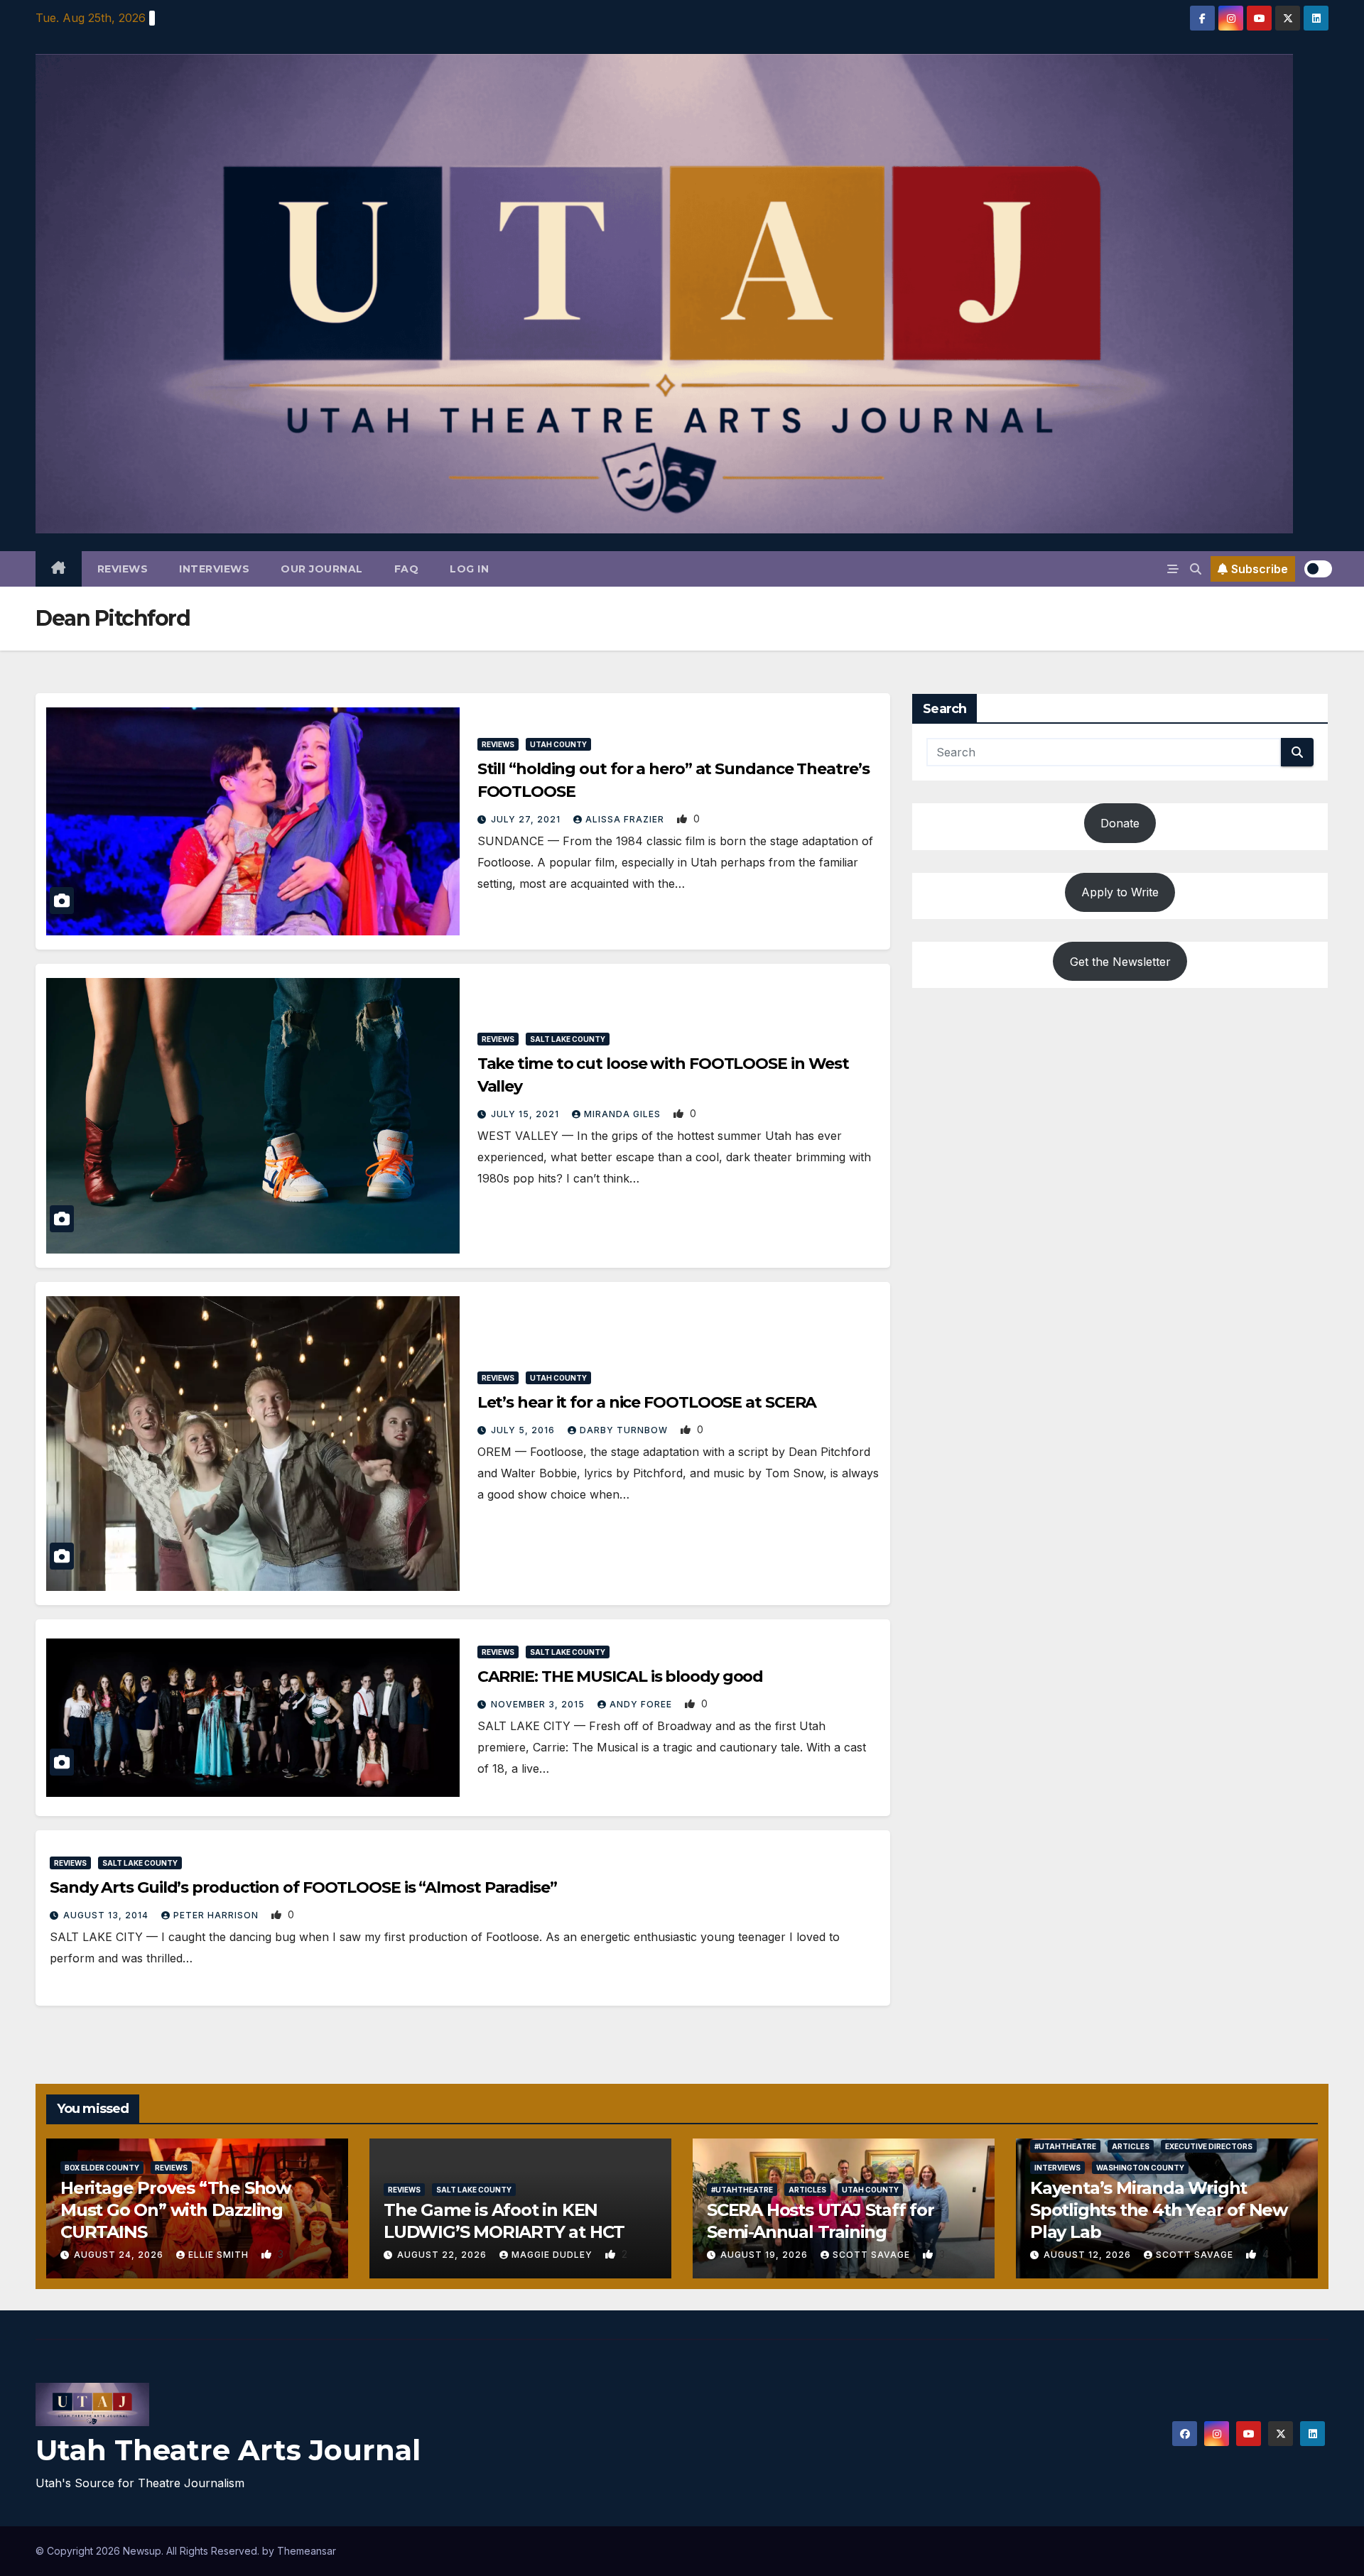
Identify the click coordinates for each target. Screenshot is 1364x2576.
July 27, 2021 (527, 819)
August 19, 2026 (765, 2255)
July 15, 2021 (526, 1114)
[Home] (59, 569)
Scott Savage (873, 2255)
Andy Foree (642, 1704)
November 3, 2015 (539, 1704)
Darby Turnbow (625, 1430)
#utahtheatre (742, 2190)
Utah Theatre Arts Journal (228, 2450)
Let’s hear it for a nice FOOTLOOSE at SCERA (647, 1402)
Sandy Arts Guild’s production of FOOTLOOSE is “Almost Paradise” (303, 1887)
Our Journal (322, 569)
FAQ (407, 569)
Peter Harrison (217, 1915)
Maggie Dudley (553, 2255)
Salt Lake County (568, 1039)
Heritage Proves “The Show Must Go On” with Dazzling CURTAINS (175, 2210)
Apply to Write (1120, 892)
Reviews (123, 569)
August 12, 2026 (1089, 2255)
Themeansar (307, 2551)
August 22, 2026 (443, 2255)
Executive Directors (1209, 2146)
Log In (469, 569)
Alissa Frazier (626, 819)
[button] (1196, 569)
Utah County (558, 744)
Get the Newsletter (1120, 961)
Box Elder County (102, 2168)
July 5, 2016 (524, 1430)
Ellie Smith (220, 2255)
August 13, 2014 (107, 1915)
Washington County (1140, 2168)
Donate (1120, 823)
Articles (807, 2190)
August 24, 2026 (120, 2255)
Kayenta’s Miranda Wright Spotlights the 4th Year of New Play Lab (1159, 2210)
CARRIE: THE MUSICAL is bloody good (621, 1676)
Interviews (214, 569)
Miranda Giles (624, 1114)
